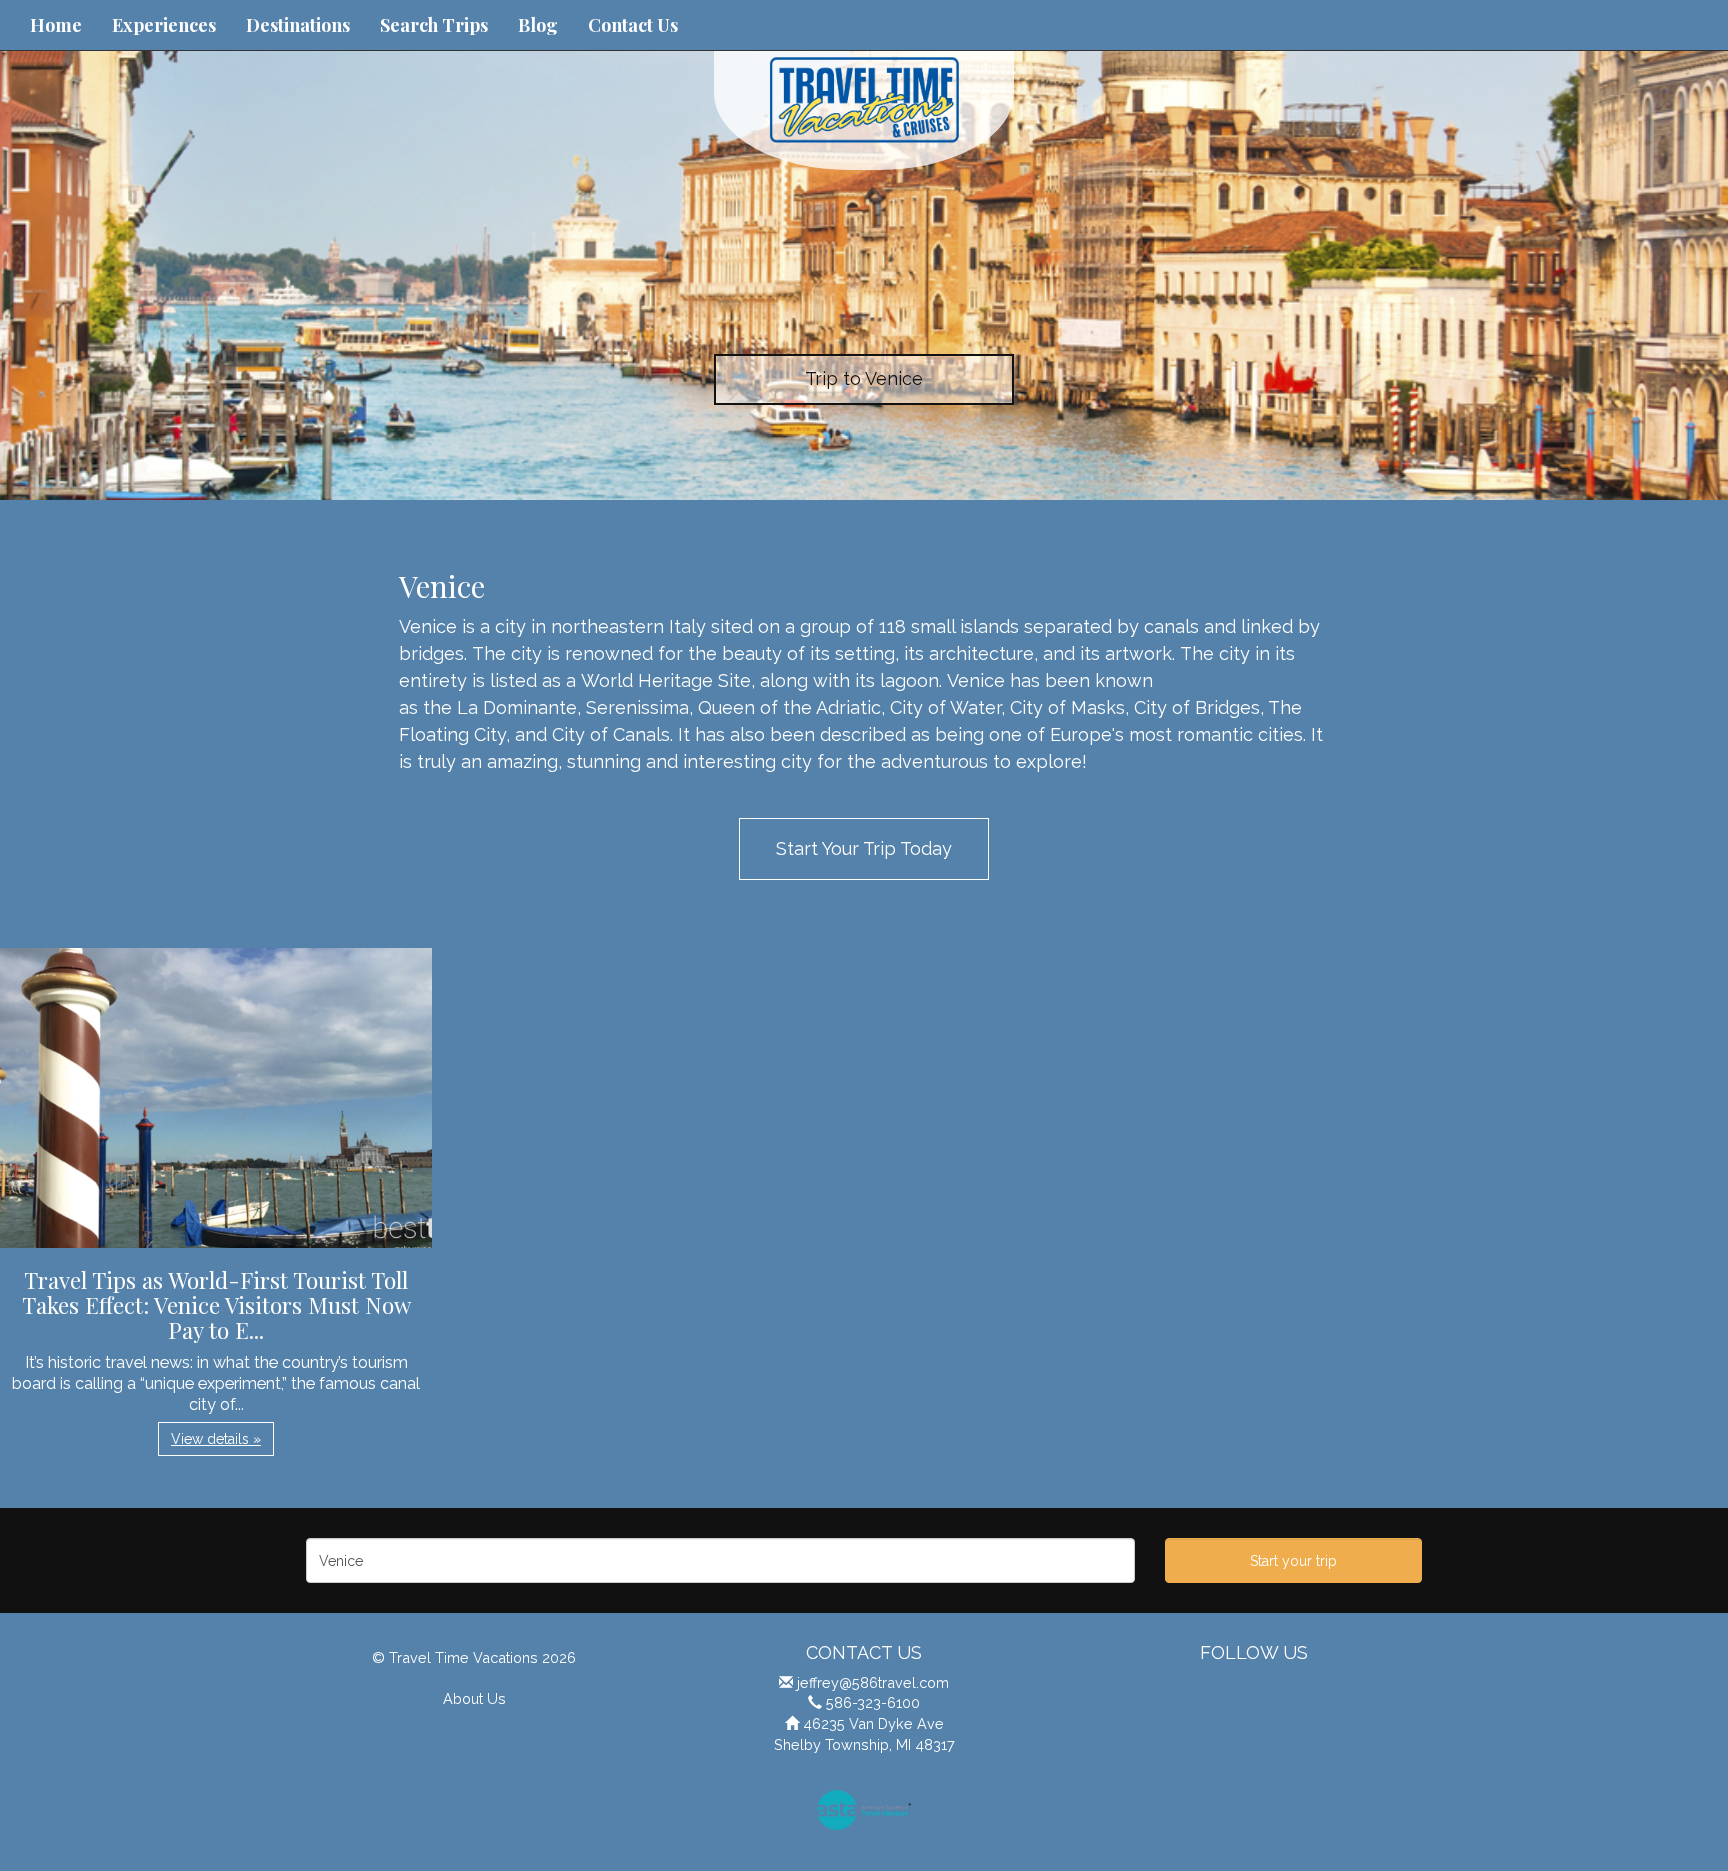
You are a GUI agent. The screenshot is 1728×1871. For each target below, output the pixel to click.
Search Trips (434, 25)
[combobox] (720, 1560)
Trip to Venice (864, 378)
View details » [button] (216, 1439)
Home (56, 25)
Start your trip (1293, 1561)
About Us (474, 1698)
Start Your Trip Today (864, 848)
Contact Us (633, 25)
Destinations (298, 25)
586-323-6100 (873, 1702)
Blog (538, 25)
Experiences (164, 25)
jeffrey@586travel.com (873, 1682)
